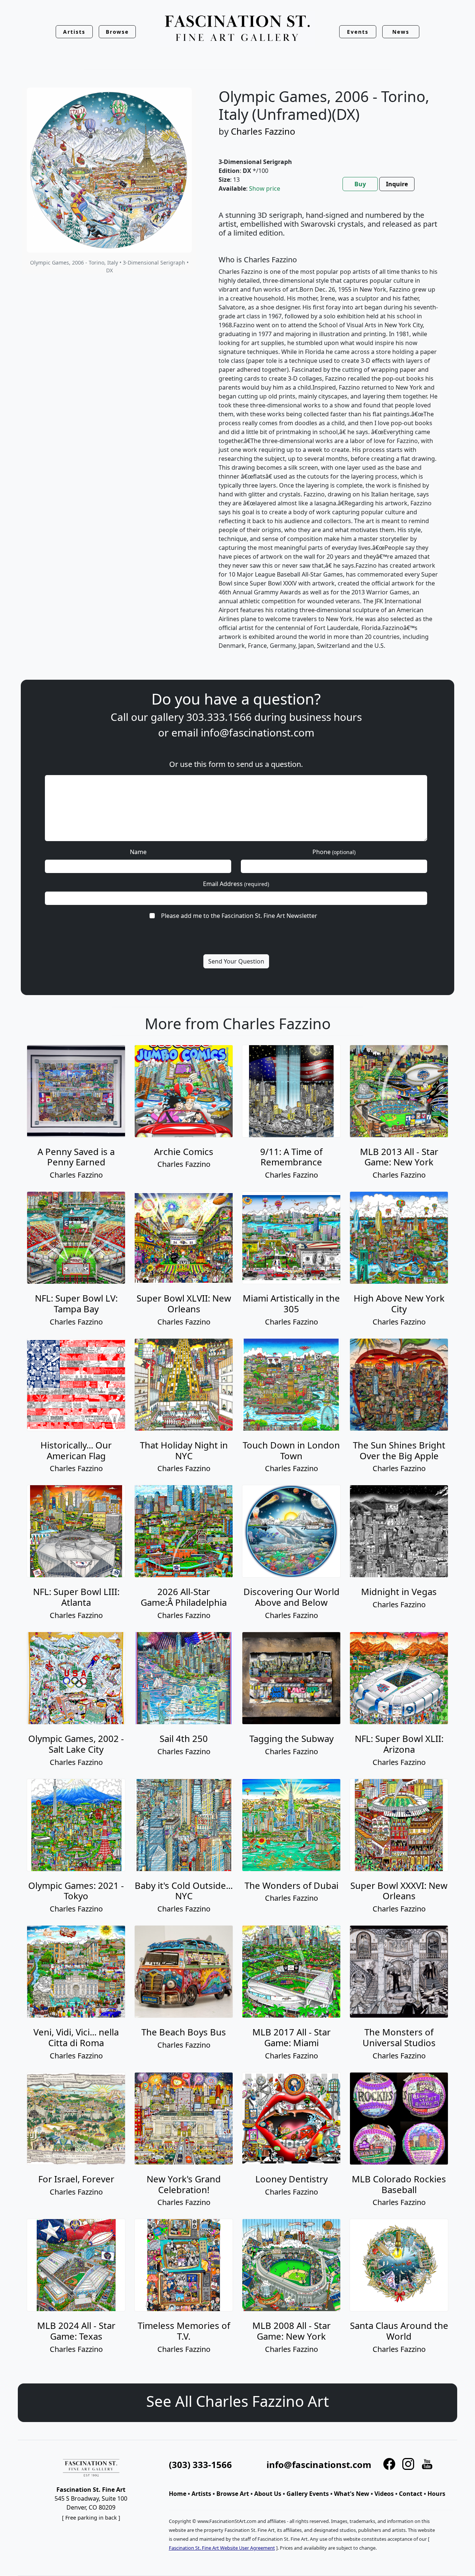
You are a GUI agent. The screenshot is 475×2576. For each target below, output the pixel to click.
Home (178, 2494)
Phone (334, 852)
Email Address (236, 884)
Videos (384, 2494)
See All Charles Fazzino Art (237, 2401)
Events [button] (358, 32)
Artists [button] (74, 32)
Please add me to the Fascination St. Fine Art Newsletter (239, 916)
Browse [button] (117, 32)
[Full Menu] (237, 29)
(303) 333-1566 (200, 2465)
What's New (352, 2494)
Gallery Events (308, 2494)
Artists (201, 2494)
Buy (360, 184)
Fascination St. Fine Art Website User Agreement (222, 2548)
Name (138, 852)
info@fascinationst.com (258, 732)
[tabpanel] (329, 436)
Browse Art (233, 2494)
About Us (268, 2494)
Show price (265, 188)
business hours (325, 717)
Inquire (397, 184)
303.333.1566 (219, 717)
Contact (411, 2494)
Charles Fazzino (263, 131)
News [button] (401, 32)
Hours (436, 2494)
